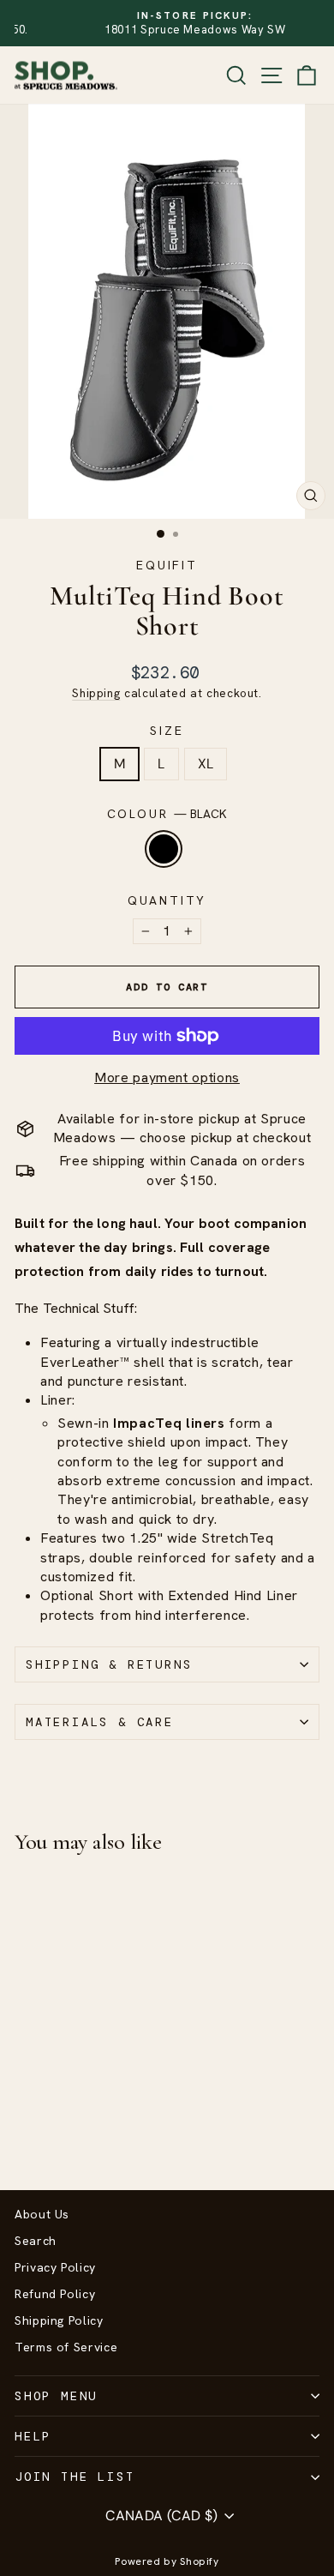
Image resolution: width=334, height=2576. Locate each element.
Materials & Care (100, 1722)
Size (167, 731)
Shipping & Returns (109, 1664)
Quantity (167, 900)
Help (33, 2436)
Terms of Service (66, 2347)
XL (206, 764)
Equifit (167, 565)
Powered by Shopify (167, 2561)
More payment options (167, 1077)
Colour (167, 814)
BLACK (164, 849)
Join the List (75, 2477)
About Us (42, 2214)
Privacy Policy (55, 2267)
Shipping (96, 693)
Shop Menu (56, 2396)
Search (36, 2241)
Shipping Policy (59, 2320)
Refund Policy (55, 2294)
